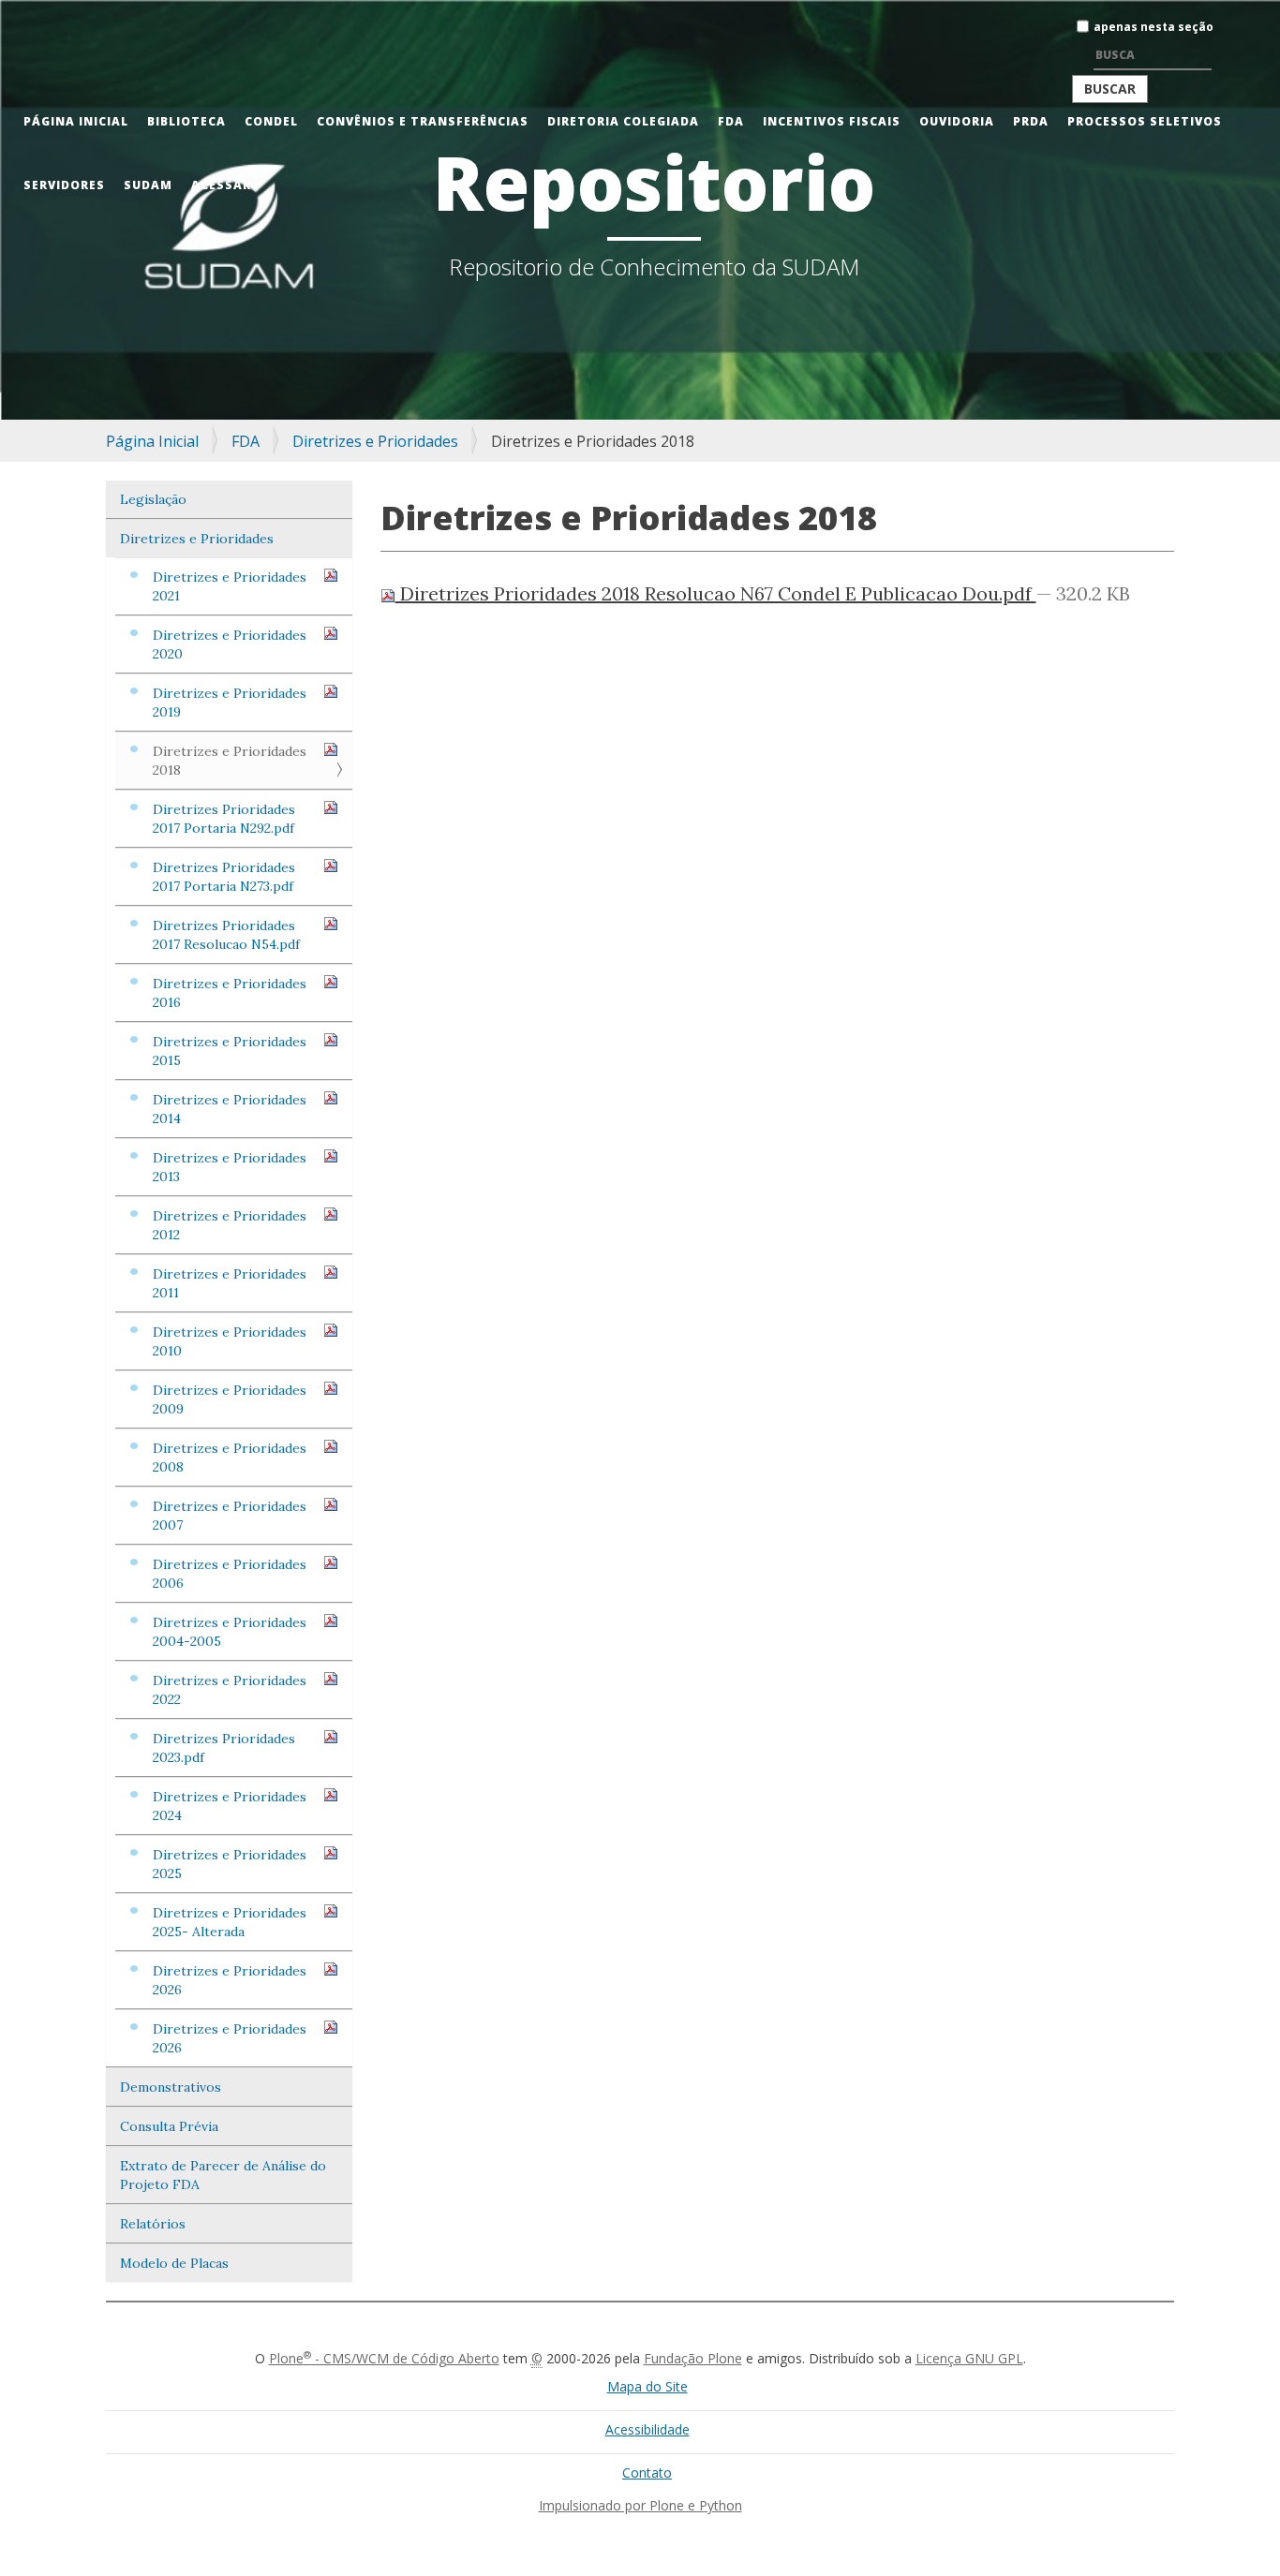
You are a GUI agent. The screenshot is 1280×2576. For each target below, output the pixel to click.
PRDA (1031, 121)
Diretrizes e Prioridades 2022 (230, 1690)
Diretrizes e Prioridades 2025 (230, 1864)
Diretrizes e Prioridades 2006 (230, 1574)
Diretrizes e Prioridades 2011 (230, 1283)
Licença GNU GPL (969, 2358)
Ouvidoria (957, 121)
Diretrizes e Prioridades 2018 (230, 761)
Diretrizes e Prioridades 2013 (230, 1167)
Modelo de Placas (174, 2263)
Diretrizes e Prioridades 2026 (230, 1980)
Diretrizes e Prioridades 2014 (230, 1109)
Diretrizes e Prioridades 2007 (230, 1516)
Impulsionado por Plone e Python (640, 2505)
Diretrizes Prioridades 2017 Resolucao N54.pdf (226, 935)
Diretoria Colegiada (623, 121)
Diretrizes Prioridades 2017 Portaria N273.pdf (224, 877)
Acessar (221, 185)
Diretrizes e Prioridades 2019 (230, 703)
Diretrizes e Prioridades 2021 (230, 586)
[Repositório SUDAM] (33, 13)
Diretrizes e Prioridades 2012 (230, 1225)
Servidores (64, 185)
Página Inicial (76, 121)
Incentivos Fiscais (832, 121)
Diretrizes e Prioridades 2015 (230, 1051)
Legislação (153, 499)
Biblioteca (186, 121)
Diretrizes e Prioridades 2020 (230, 644)
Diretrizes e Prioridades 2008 (230, 1458)
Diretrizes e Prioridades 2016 (230, 993)
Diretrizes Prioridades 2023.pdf (224, 1748)
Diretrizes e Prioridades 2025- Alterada (230, 1922)
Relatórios (153, 2224)
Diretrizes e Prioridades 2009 (230, 1399)
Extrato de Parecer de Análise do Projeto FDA (223, 2175)
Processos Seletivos (1145, 121)
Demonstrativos (171, 2087)
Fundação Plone (693, 2358)
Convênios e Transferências (423, 121)
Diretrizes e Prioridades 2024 (230, 1806)
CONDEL (271, 121)
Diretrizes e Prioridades (375, 441)
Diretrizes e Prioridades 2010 (230, 1341)
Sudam (148, 185)
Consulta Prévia (169, 2126)
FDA (731, 121)
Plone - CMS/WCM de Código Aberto (384, 2358)
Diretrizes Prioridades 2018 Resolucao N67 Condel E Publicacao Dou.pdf (716, 593)
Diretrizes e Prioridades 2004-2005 (230, 1632)
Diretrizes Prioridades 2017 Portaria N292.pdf (224, 819)
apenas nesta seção (1153, 27)
